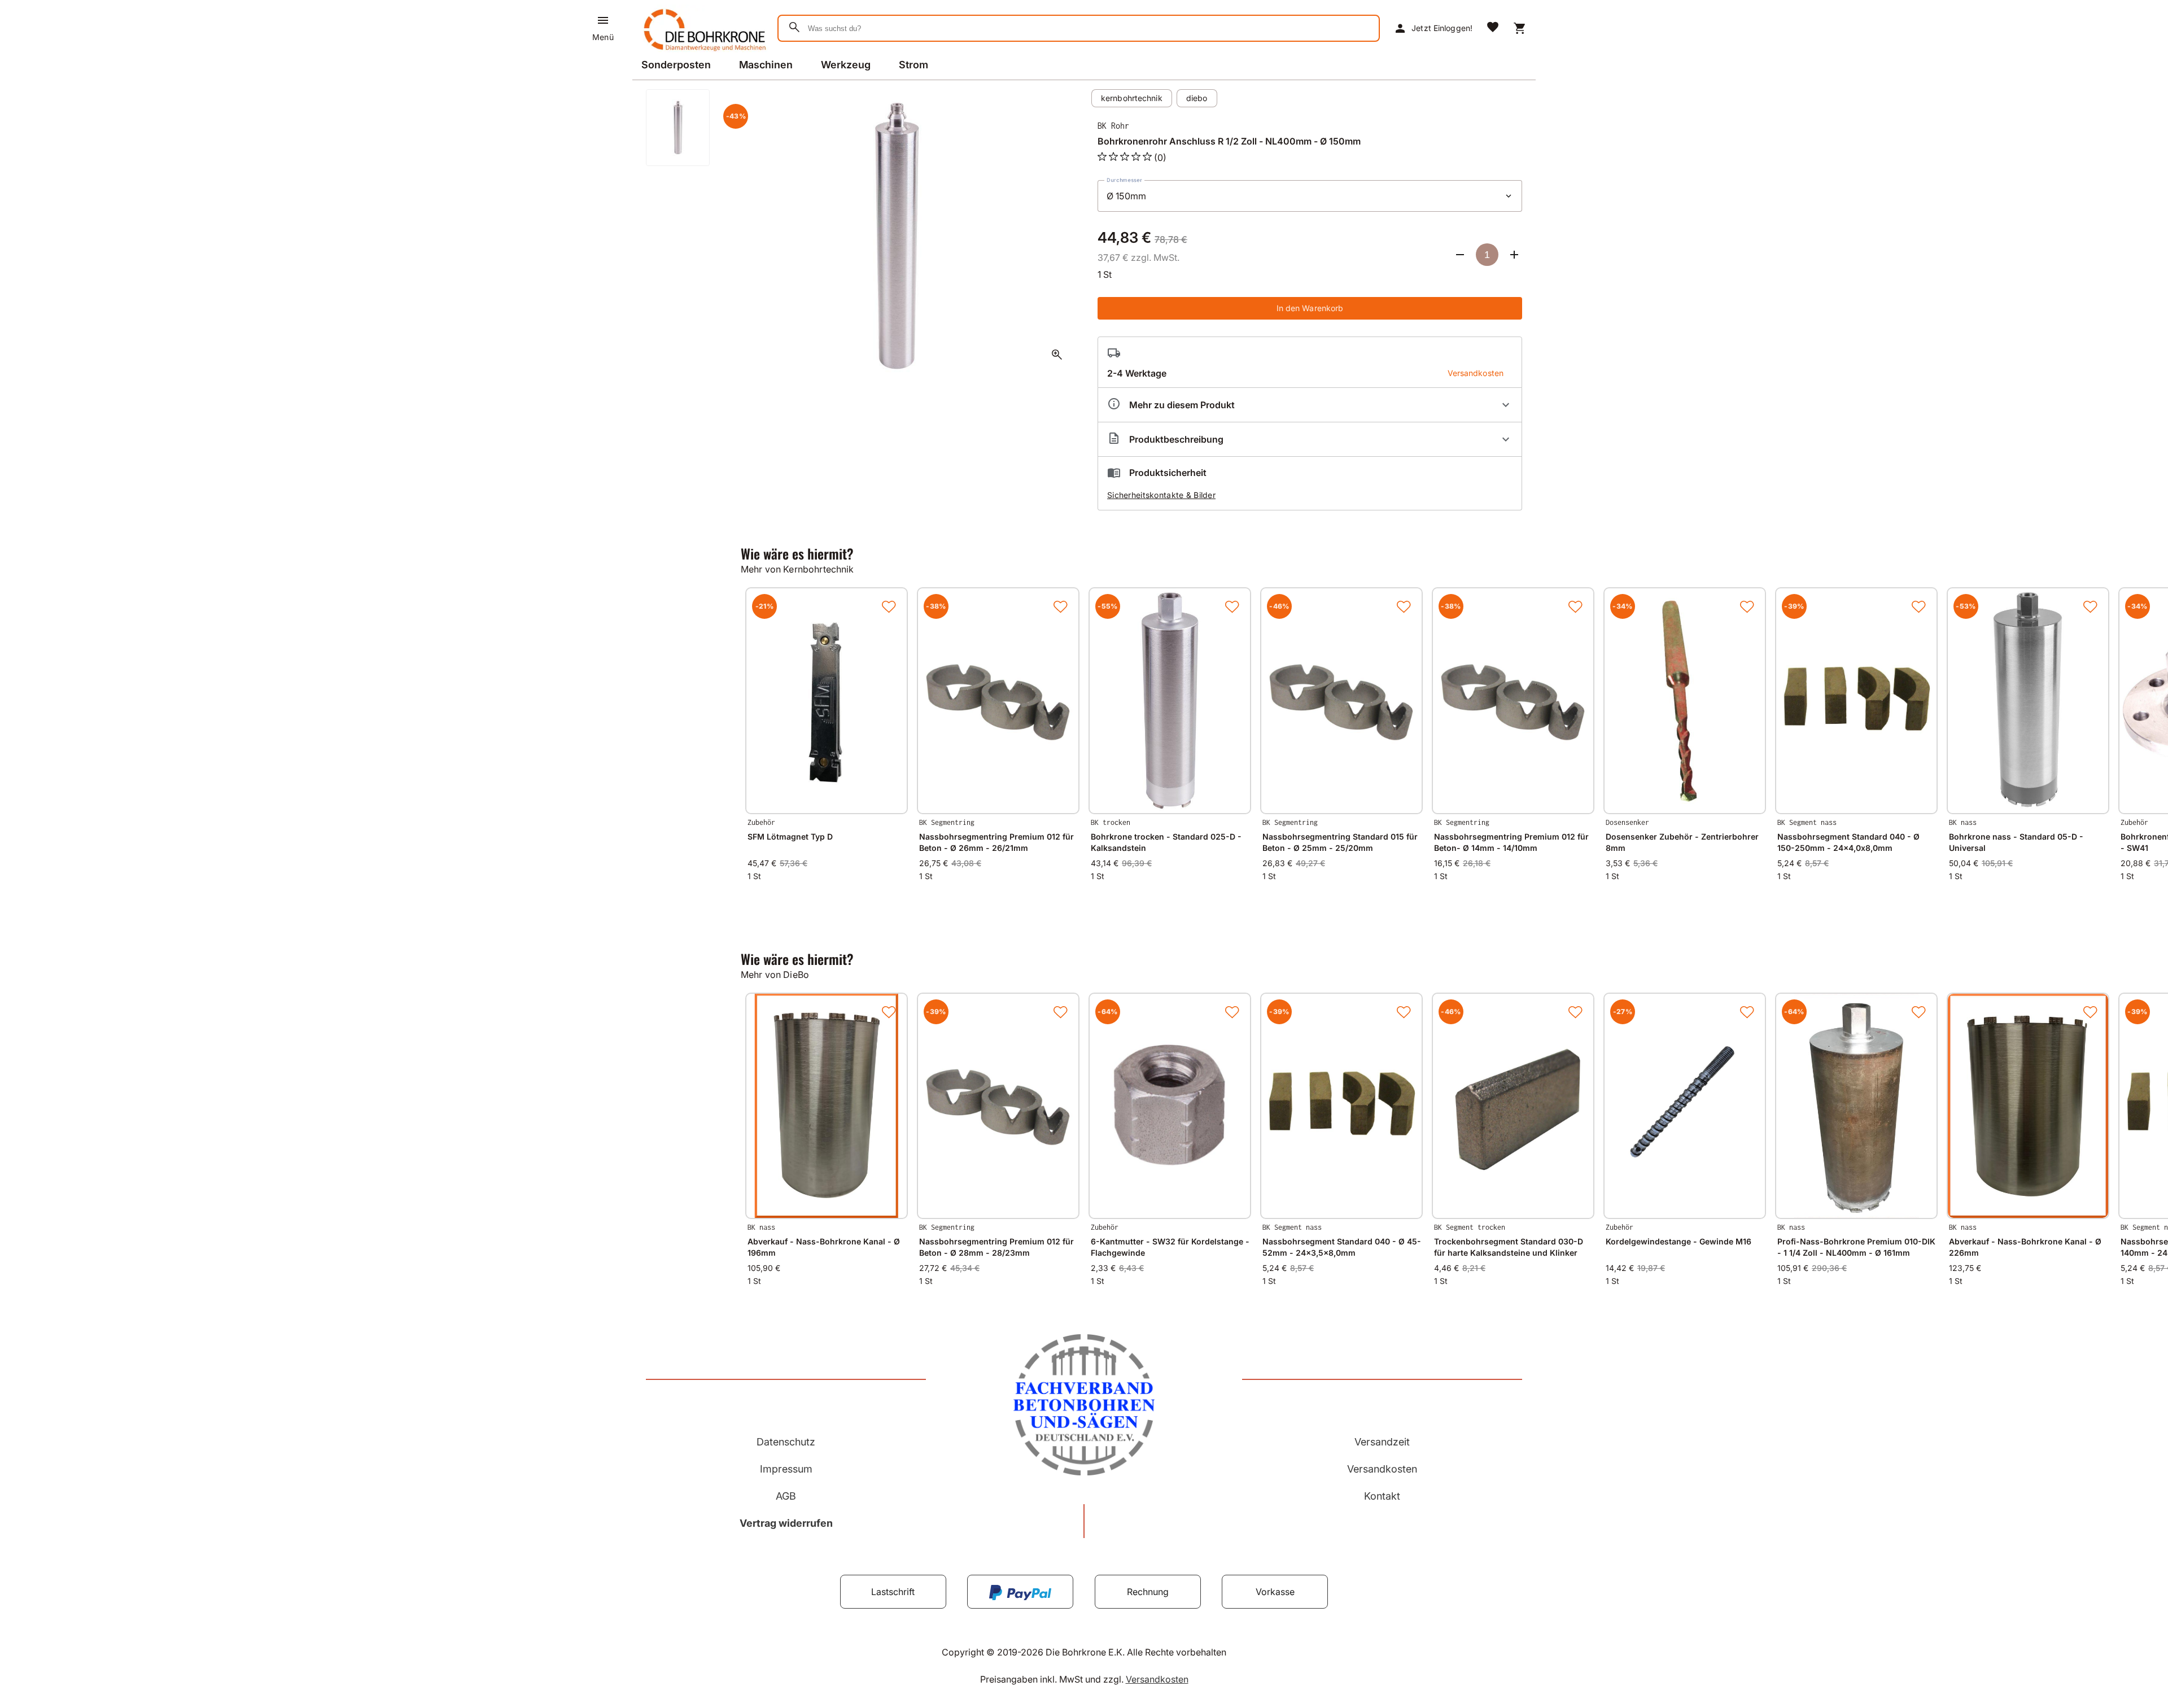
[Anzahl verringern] (1460, 255)
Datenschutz (786, 1442)
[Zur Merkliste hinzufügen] (889, 606)
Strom (913, 65)
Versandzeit (1382, 1442)
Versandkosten (1382, 1469)
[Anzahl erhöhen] (1514, 255)
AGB (786, 1496)
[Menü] (603, 20)
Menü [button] (603, 37)
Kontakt (1382, 1496)
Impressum (786, 1469)
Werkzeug (846, 65)
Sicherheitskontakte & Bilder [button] (1161, 495)
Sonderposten (676, 65)
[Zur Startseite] (703, 53)
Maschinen (766, 65)
